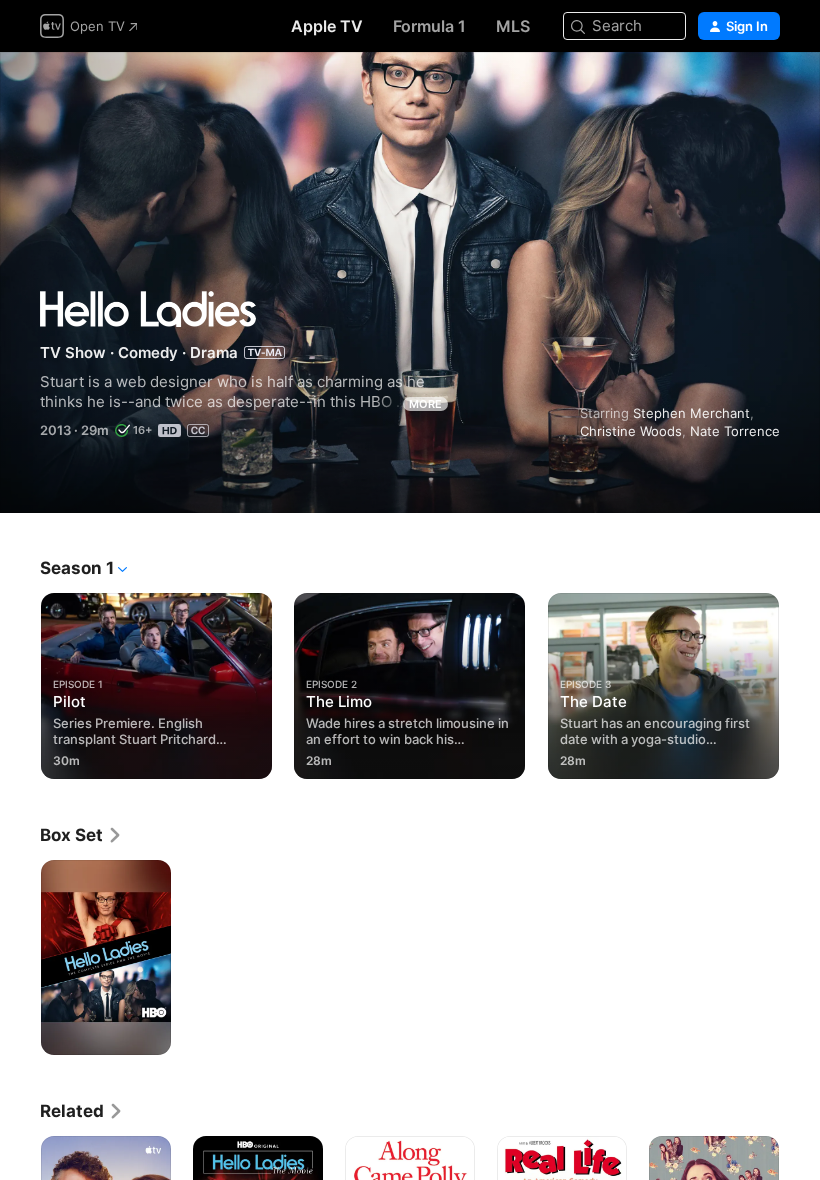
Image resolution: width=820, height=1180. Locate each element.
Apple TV (327, 26)
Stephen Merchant (691, 413)
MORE (425, 404)
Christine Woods (631, 431)
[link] (81, 835)
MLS (513, 26)
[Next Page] (800, 682)
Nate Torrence (735, 431)
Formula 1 (429, 26)
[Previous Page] (20, 682)
